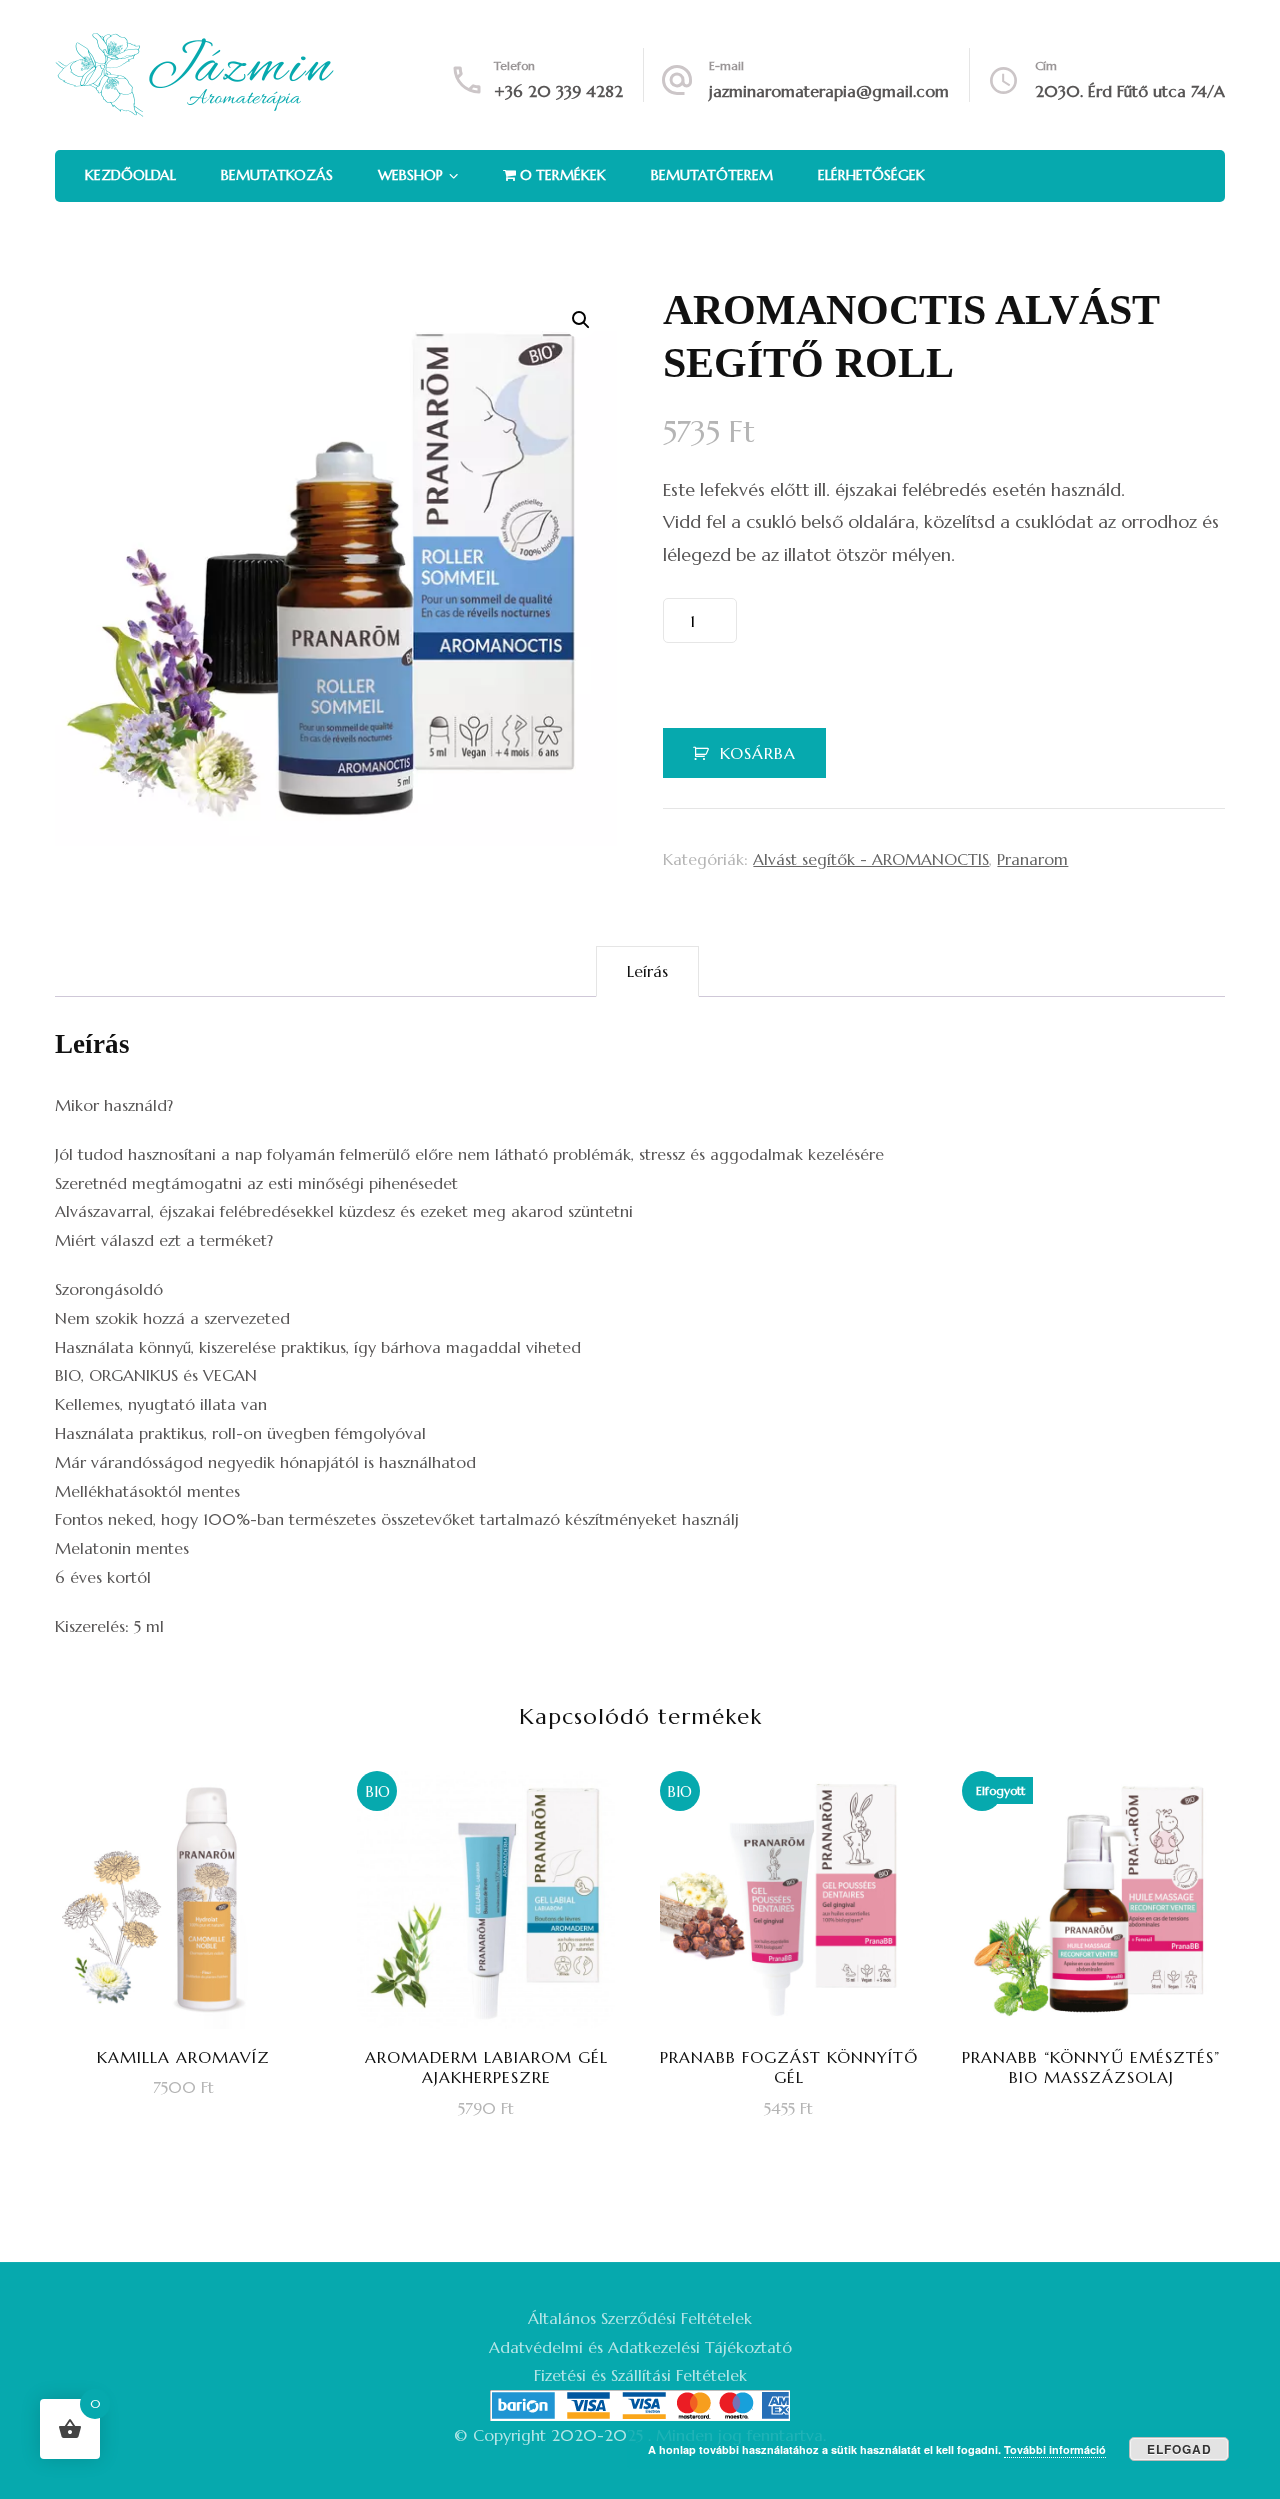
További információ (1055, 2449)
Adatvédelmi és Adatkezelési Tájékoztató (640, 2347)
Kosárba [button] (197, 1950)
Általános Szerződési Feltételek (640, 2318)
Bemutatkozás (277, 175)
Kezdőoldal (130, 175)
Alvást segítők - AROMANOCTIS (871, 859)
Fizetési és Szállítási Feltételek (640, 2375)
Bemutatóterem (712, 175)
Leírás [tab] (647, 971)
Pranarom (1032, 859)
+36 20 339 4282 (558, 91)
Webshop (410, 175)
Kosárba (758, 753)
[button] (581, 320)
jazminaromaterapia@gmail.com (829, 91)
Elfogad (1179, 2449)
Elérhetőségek (871, 175)
